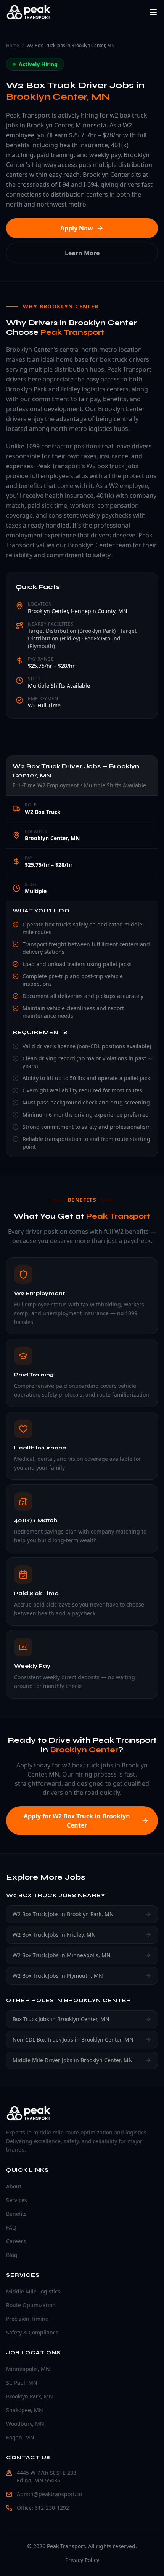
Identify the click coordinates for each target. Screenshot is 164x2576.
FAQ (11, 2227)
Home (13, 46)
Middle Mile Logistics (33, 2291)
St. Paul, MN (22, 2383)
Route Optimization (31, 2305)
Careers (16, 2241)
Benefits (16, 2214)
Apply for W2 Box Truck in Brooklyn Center (77, 1821)
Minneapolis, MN (28, 2369)
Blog (12, 2255)
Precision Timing (27, 2319)
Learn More (82, 253)
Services (17, 2200)
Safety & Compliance (32, 2332)
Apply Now (77, 228)
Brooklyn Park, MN (30, 2396)
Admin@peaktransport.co (49, 2494)
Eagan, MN (20, 2437)
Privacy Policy (82, 2560)
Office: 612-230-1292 (43, 2508)
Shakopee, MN (25, 2410)
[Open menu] (153, 12)
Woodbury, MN (25, 2424)
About (14, 2186)
